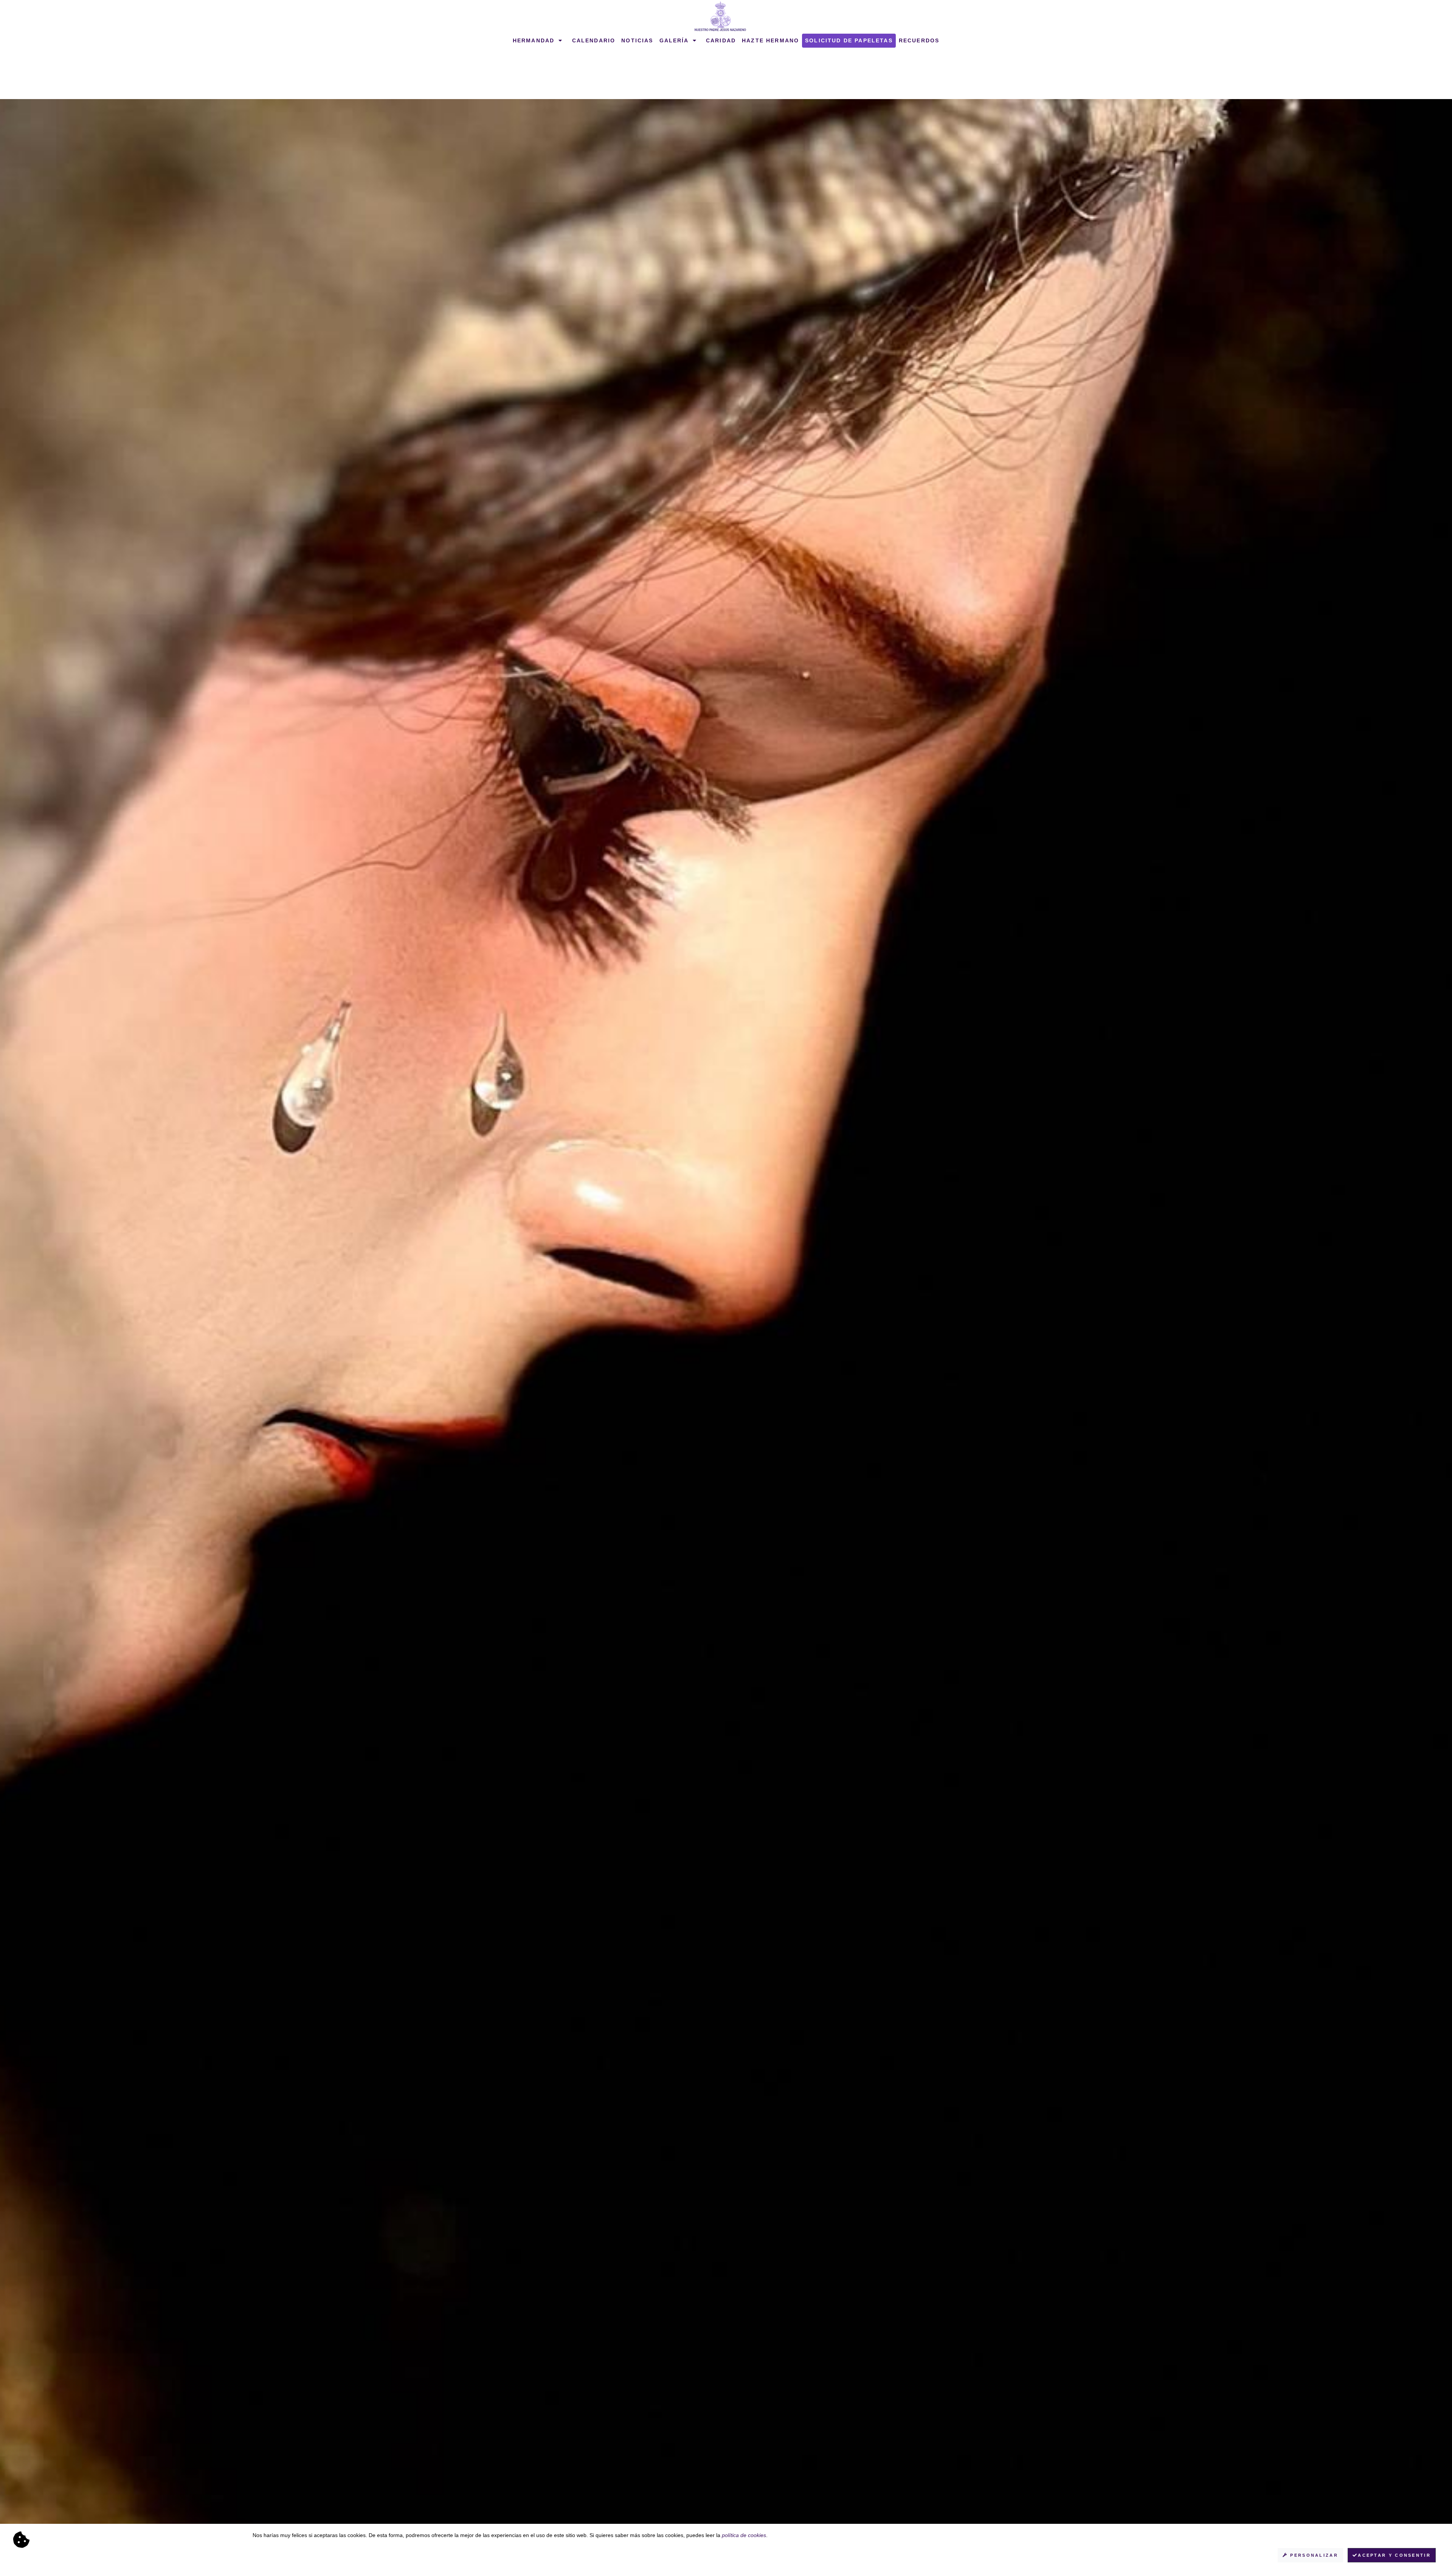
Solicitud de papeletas (849, 40)
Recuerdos (919, 40)
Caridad (721, 40)
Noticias (637, 40)
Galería (675, 40)
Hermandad (535, 40)
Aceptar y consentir (1394, 2555)
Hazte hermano (770, 40)
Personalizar (1313, 2555)
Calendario (594, 40)
